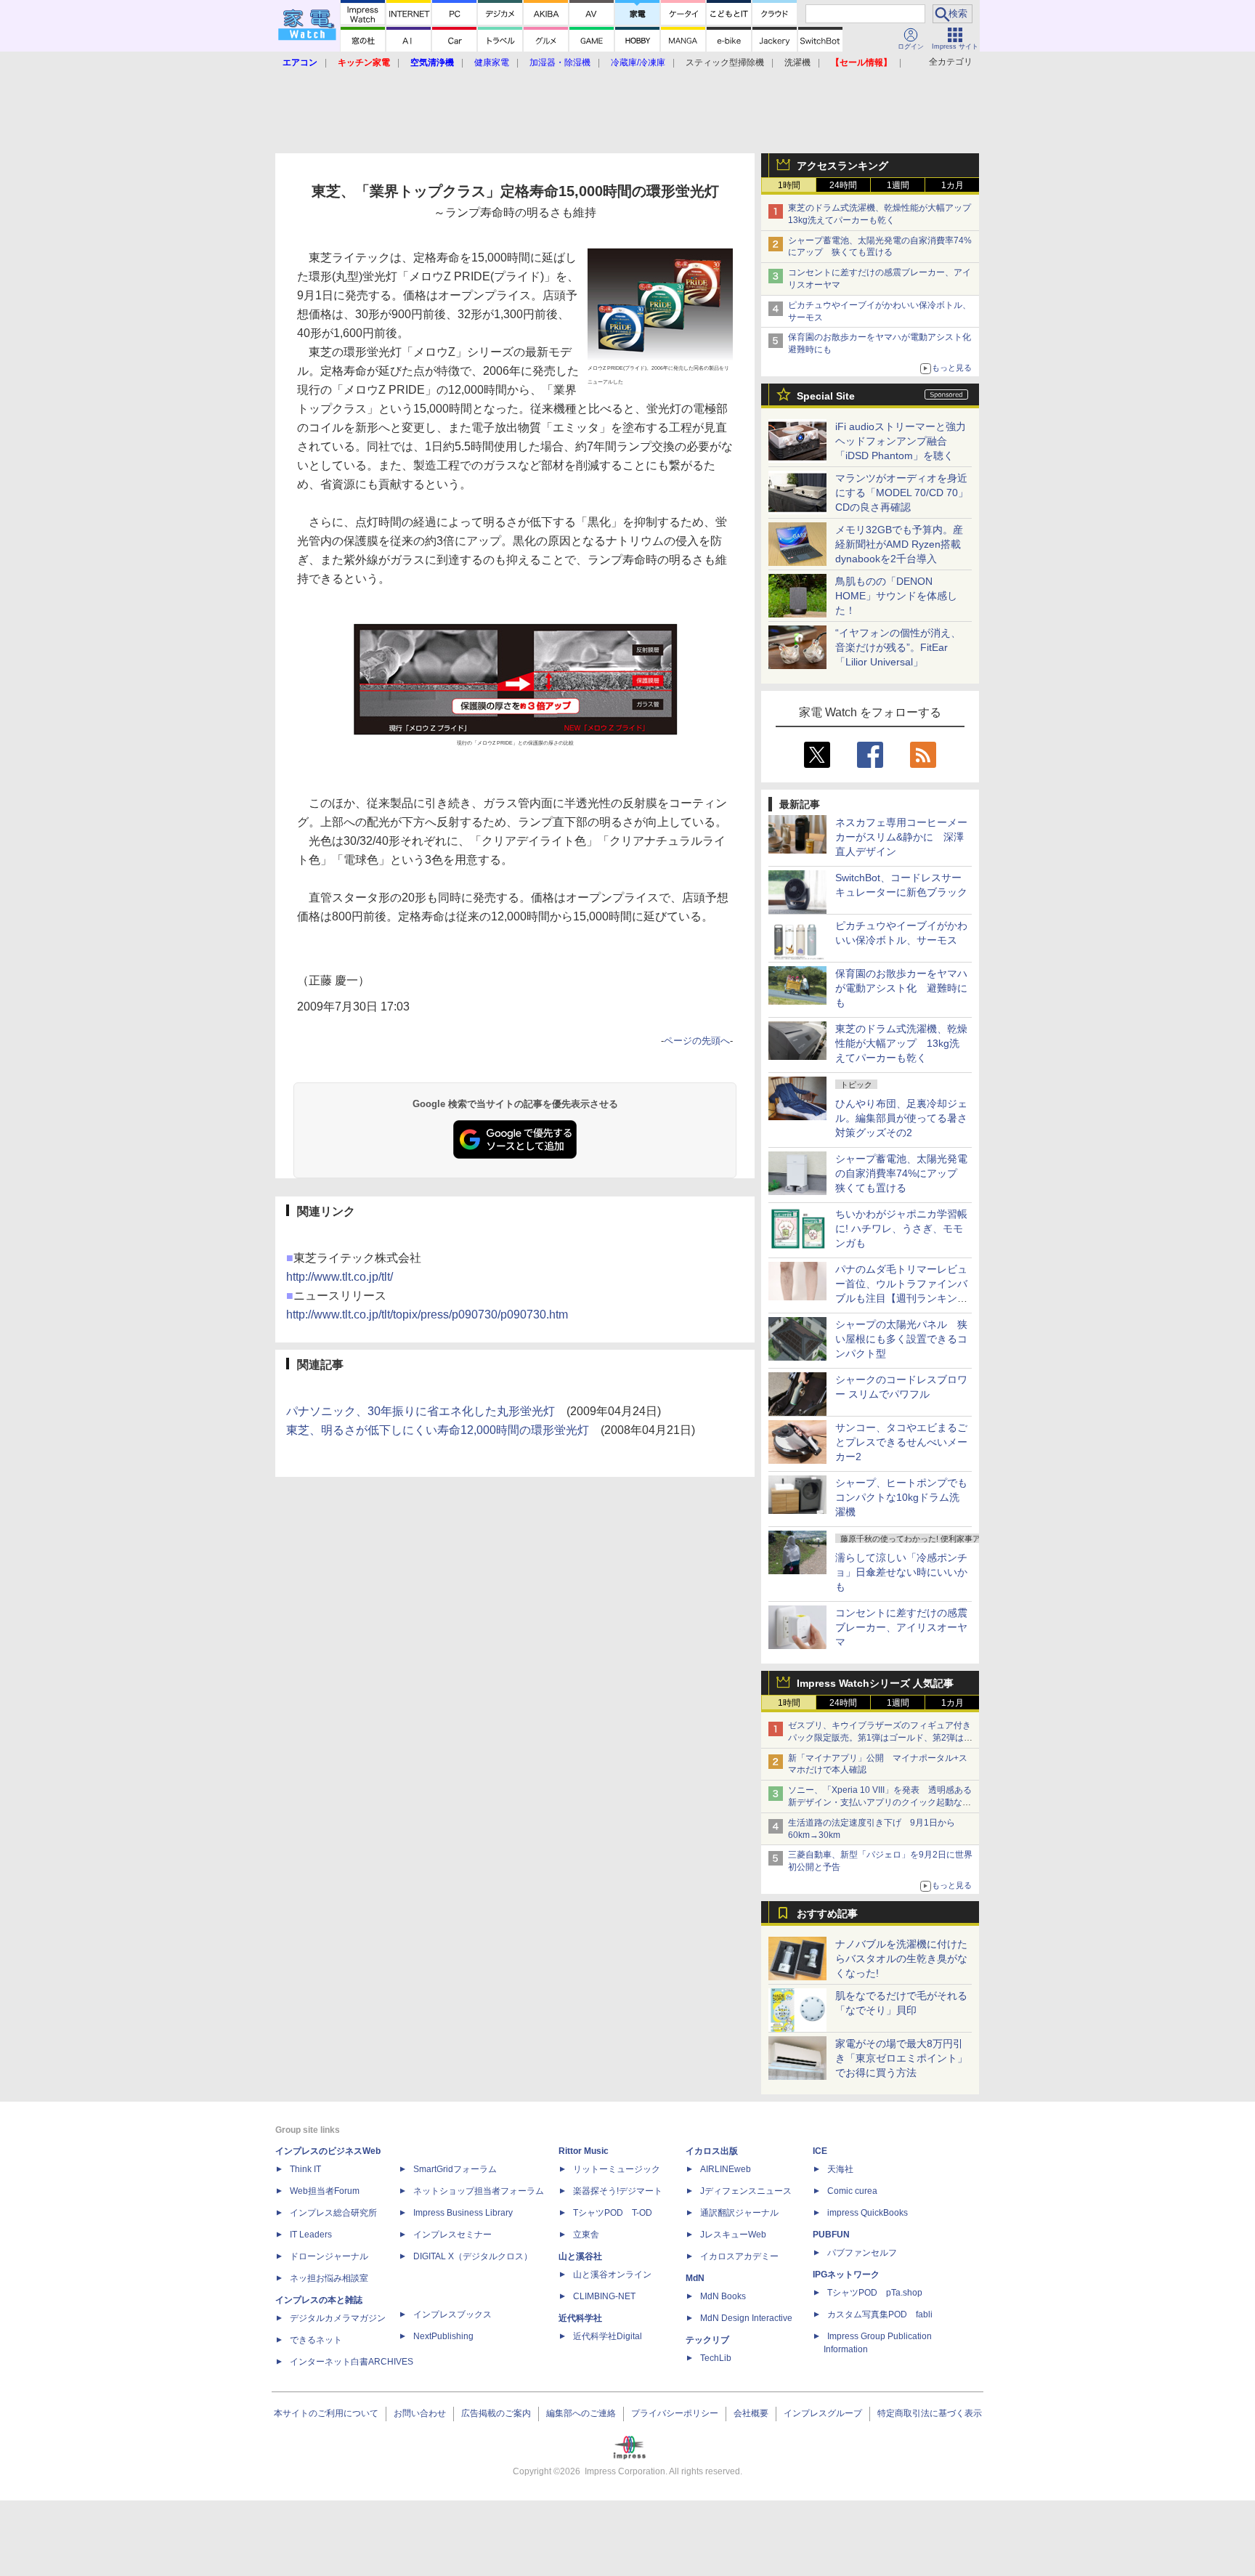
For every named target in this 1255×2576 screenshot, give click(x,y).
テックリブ (707, 2340)
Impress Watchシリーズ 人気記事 (875, 1683)
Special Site (826, 396)
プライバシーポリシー (675, 2413)
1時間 (789, 185)
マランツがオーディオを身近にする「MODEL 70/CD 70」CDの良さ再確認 (902, 493)
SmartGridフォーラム (455, 2169)
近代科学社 (580, 2318)
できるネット (316, 2340)
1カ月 (953, 185)
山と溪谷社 (580, 2256)
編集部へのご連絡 (581, 2413)
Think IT (305, 2169)
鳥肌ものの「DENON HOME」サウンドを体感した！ (896, 596)
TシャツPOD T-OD (613, 2213)
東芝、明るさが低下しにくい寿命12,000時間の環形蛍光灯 (438, 1430)
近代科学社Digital (608, 2336)
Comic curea (852, 2191)
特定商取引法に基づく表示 (930, 2413)
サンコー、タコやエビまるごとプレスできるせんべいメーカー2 (901, 1442)
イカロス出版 (712, 2151)
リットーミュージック (617, 2169)
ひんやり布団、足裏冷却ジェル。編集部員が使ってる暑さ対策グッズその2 (901, 1118)
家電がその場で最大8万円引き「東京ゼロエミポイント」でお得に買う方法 (901, 2058)
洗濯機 (797, 62)
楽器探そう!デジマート (618, 2191)
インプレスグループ (823, 2413)
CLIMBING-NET (604, 2296)
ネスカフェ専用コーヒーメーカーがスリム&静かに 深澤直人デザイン (901, 837)
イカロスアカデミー (739, 2256)
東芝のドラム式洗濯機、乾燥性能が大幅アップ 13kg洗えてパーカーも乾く (901, 1043)
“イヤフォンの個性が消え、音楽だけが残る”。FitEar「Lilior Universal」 (898, 647)
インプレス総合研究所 (333, 2213)
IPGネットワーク (846, 2275)
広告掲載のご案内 (496, 2413)
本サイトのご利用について (326, 2413)
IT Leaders (311, 2235)
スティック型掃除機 (725, 62)
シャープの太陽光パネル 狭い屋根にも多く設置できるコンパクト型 (901, 1339)
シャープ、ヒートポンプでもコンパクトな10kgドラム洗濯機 (901, 1497)
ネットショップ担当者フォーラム (479, 2191)
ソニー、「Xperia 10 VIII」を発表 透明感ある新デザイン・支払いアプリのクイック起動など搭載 (880, 1802)
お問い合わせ (420, 2413)
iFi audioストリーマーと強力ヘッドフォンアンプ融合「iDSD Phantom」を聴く (901, 441)
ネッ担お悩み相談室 (329, 2278)
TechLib (716, 2358)
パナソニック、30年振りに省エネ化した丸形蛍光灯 (421, 1411)
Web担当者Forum (325, 2191)
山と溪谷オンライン (612, 2275)
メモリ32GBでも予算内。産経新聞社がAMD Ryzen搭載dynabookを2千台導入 (899, 544)
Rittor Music (584, 2151)
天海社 (840, 2169)
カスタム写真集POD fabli (880, 2314)
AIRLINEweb (726, 2169)
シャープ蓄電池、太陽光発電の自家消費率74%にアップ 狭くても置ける (901, 1173)
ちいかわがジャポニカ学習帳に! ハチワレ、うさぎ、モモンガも (901, 1228)
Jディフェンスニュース (746, 2191)
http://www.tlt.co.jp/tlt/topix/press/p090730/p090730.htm (427, 1315)
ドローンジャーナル (329, 2256)
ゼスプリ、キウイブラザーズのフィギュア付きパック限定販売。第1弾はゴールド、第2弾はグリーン (880, 1738)
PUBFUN (831, 2235)
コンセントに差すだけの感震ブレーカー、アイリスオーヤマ (901, 1627)
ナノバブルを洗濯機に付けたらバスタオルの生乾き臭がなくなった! (901, 1959)
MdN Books (723, 2296)
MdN (695, 2278)
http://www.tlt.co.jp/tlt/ (340, 1277)
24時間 (843, 185)
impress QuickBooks (868, 2213)
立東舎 (586, 2235)
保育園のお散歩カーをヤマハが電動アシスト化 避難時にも (901, 988)
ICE (820, 2151)
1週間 (898, 185)
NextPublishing (443, 2336)
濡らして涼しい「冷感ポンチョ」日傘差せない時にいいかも (901, 1572)
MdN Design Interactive (746, 2318)
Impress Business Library (463, 2213)
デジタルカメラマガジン (338, 2318)
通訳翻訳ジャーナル (739, 2213)
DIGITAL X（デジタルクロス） (473, 2256)
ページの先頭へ (697, 1041)
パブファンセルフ (862, 2253)
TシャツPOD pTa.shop (875, 2293)
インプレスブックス (452, 2314)
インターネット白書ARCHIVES (352, 2362)
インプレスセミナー (452, 2235)
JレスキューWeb (733, 2235)
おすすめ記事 (827, 1913)
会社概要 (751, 2413)
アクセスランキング (842, 166)
